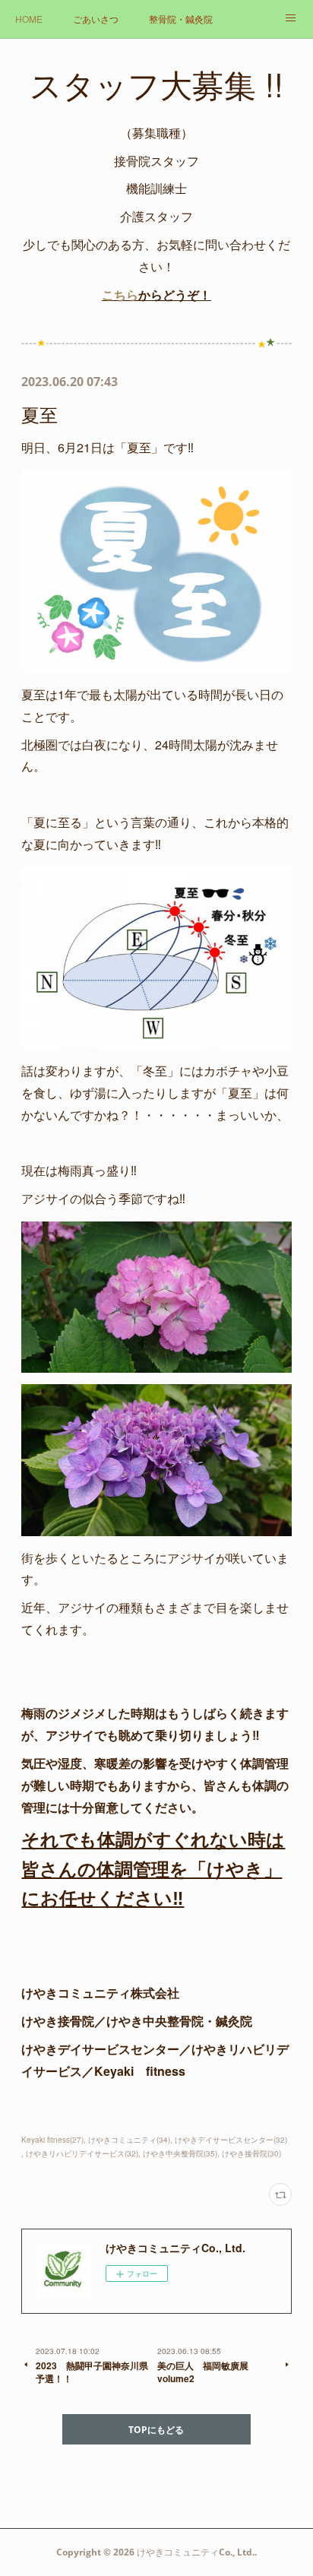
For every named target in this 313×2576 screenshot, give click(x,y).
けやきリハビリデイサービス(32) (82, 2153)
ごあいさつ (96, 19)
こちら (120, 295)
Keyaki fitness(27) (52, 2140)
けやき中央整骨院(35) (180, 2153)
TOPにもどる (156, 2430)
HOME (29, 19)
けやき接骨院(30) (251, 2153)
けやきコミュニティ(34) (129, 2140)
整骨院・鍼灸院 (181, 19)
